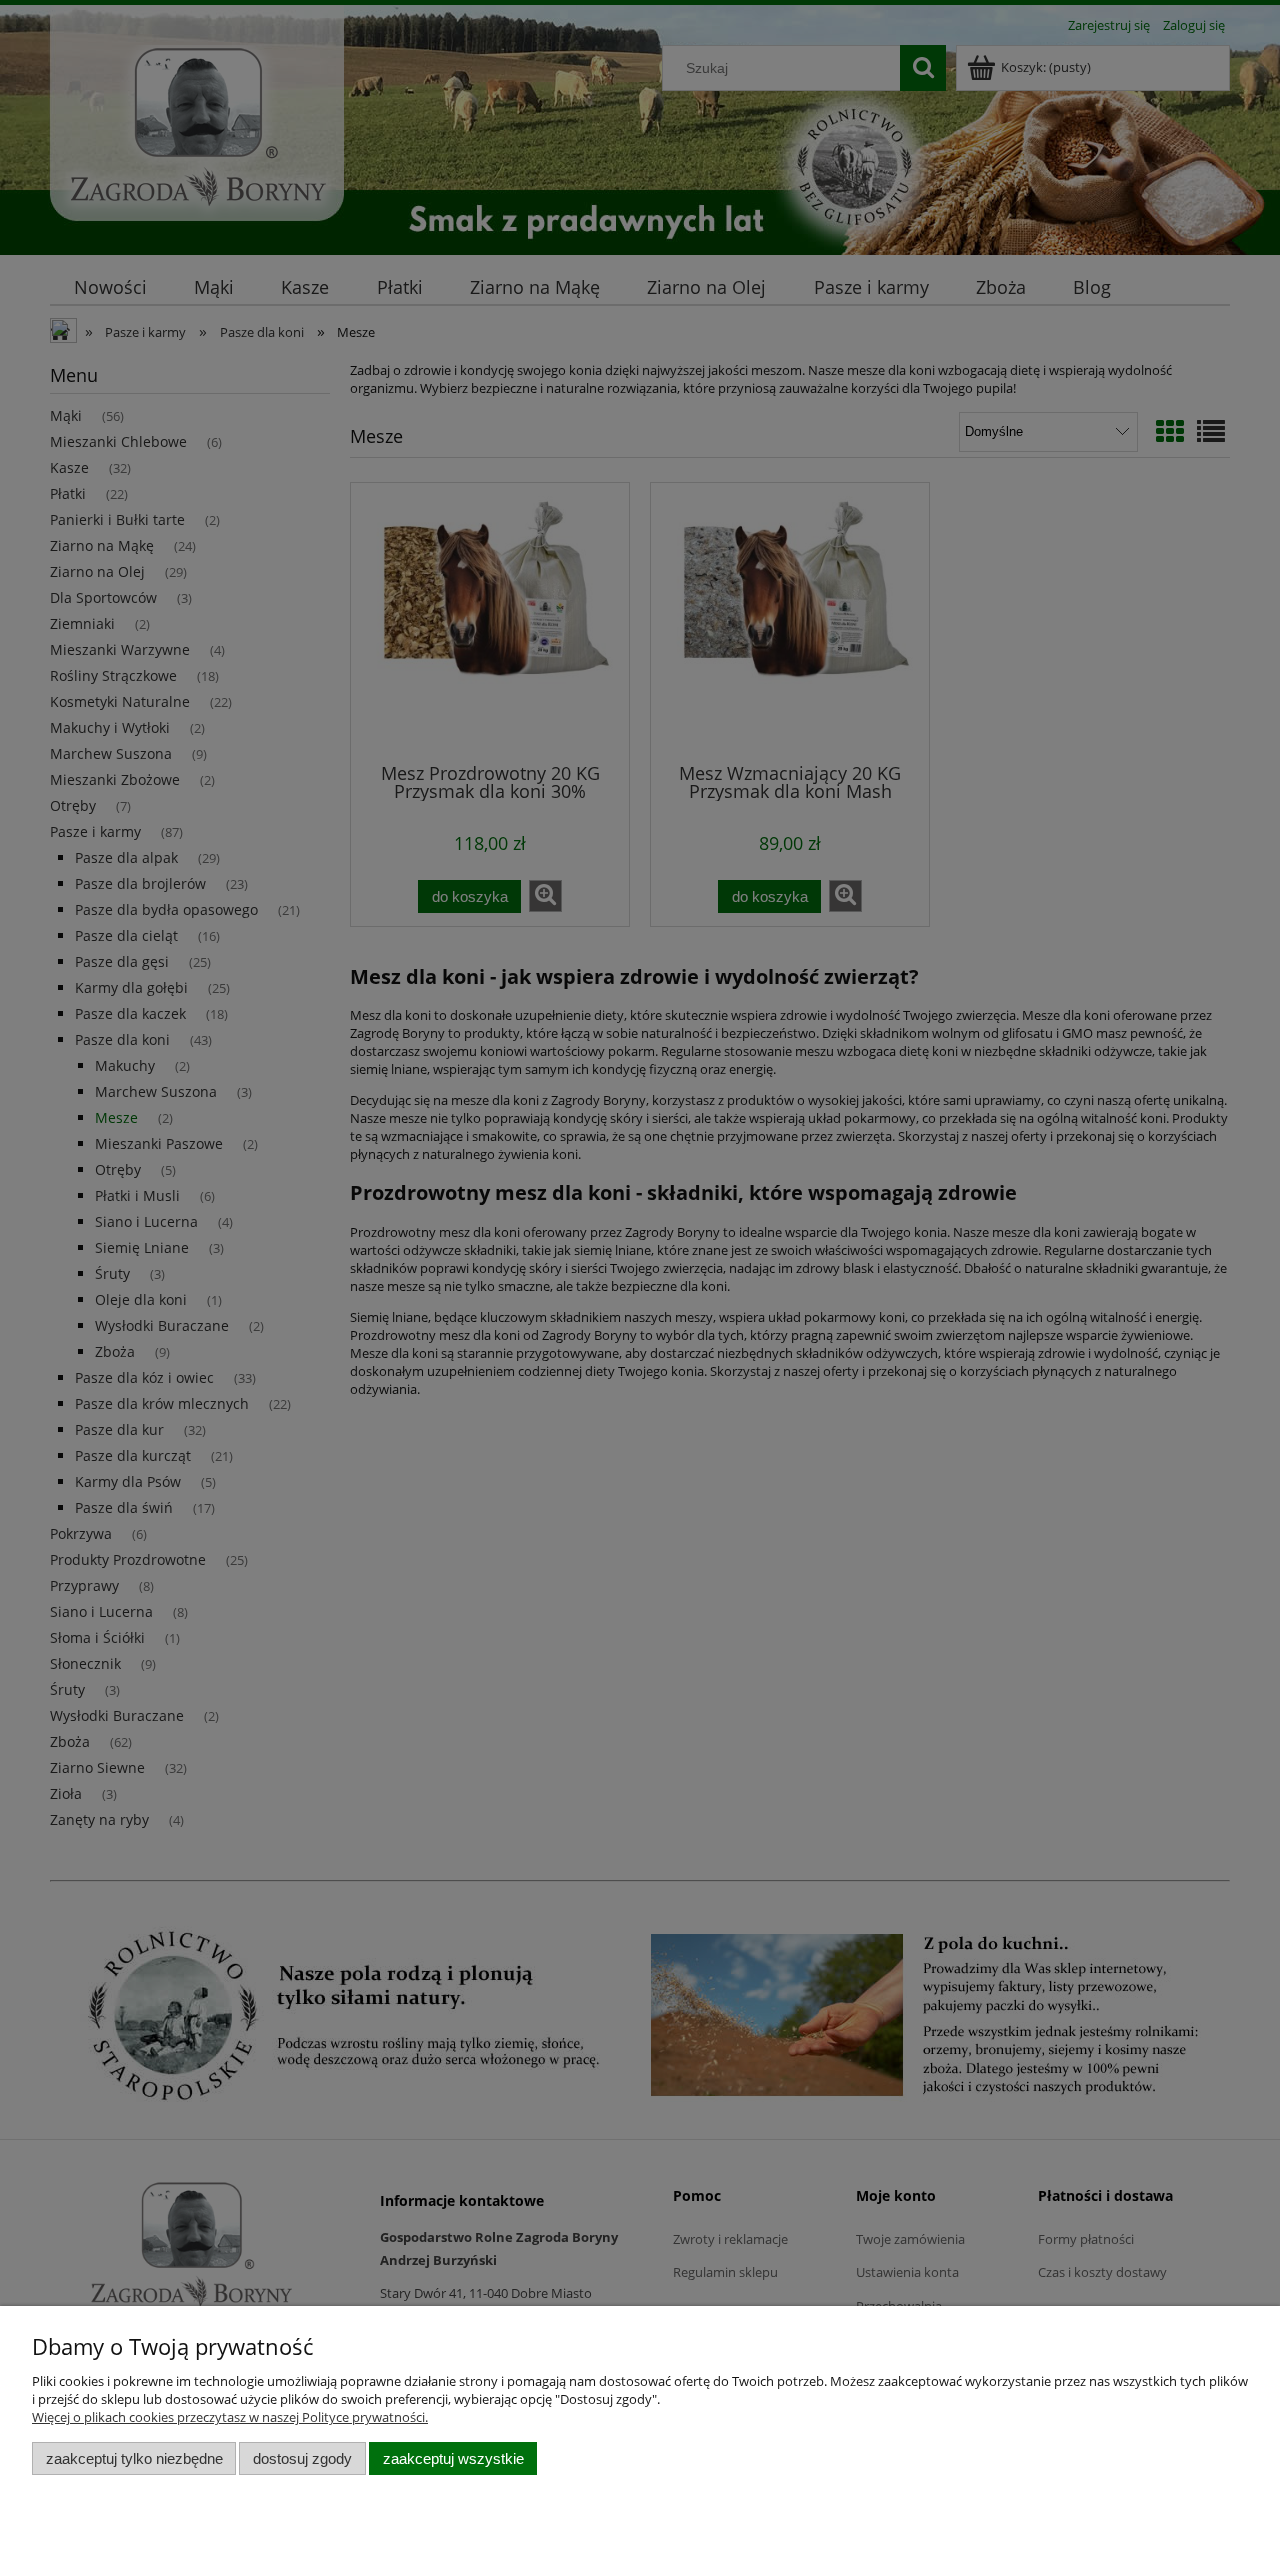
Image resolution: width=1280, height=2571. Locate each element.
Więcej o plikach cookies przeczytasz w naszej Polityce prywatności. (230, 2417)
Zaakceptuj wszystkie (453, 2458)
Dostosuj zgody (302, 2458)
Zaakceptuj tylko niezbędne (134, 2458)
